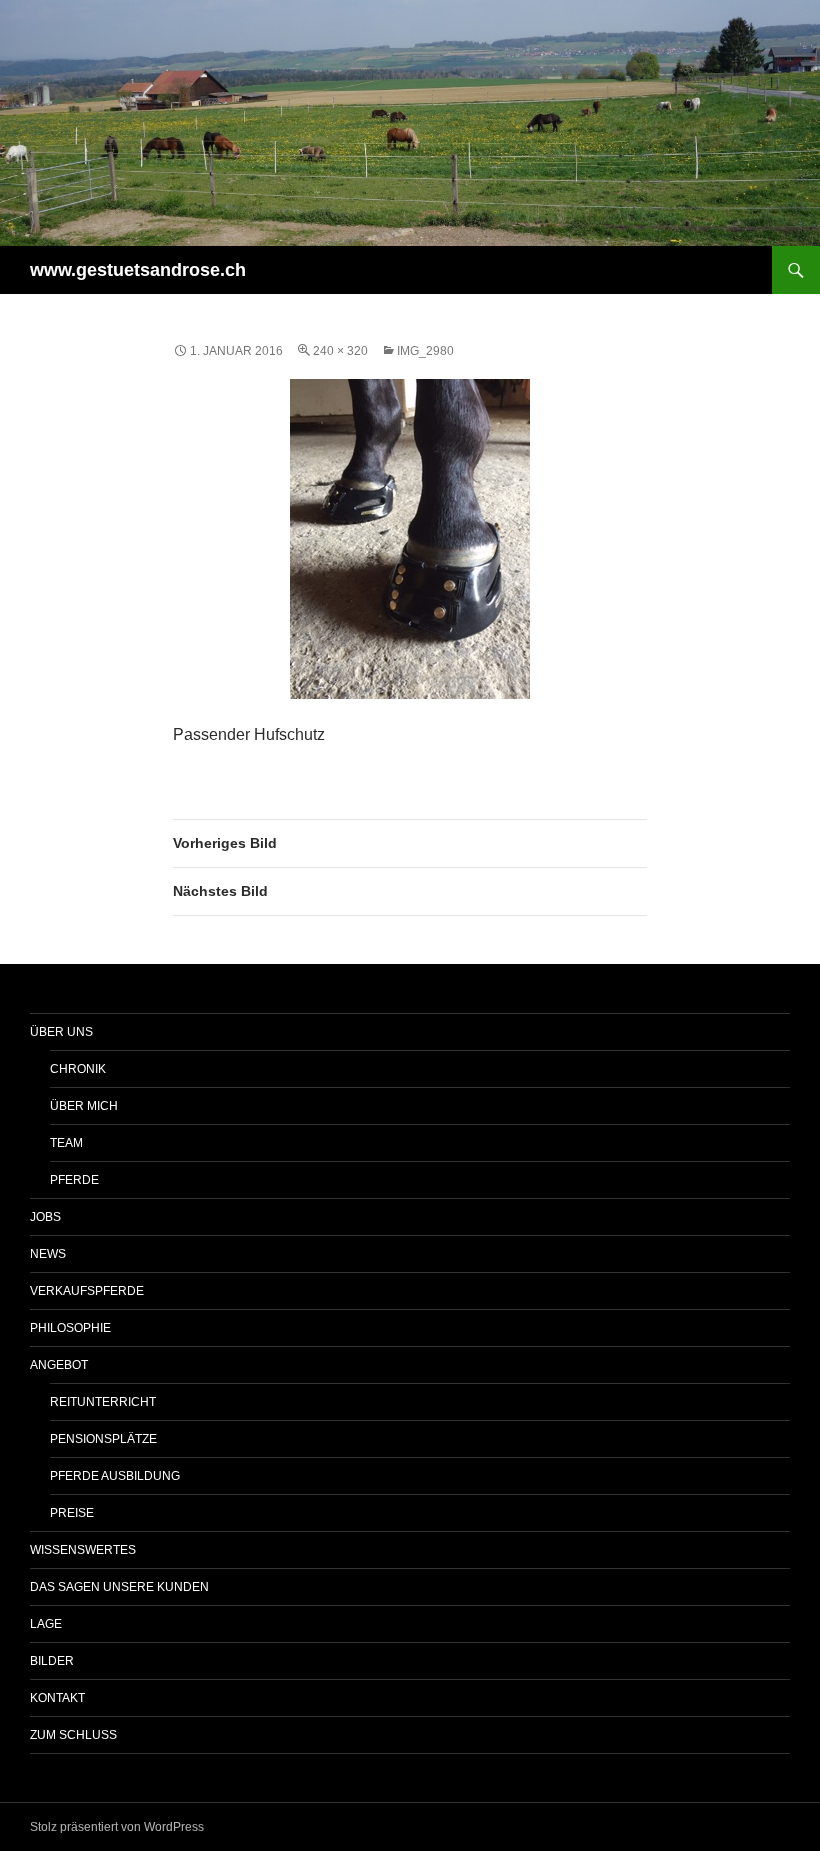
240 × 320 (340, 351)
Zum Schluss (73, 1735)
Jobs (45, 1217)
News (48, 1254)
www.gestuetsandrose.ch (138, 270)
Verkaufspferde (87, 1291)
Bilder (52, 1661)
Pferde (74, 1180)
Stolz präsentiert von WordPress (117, 1827)
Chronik (78, 1069)
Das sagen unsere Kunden (119, 1587)
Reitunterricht (103, 1402)
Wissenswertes (83, 1550)
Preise (72, 1513)
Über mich (84, 1106)
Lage (46, 1624)
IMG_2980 (425, 351)
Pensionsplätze (103, 1439)
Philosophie (70, 1328)
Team (66, 1143)
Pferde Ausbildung (115, 1476)
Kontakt (57, 1698)
